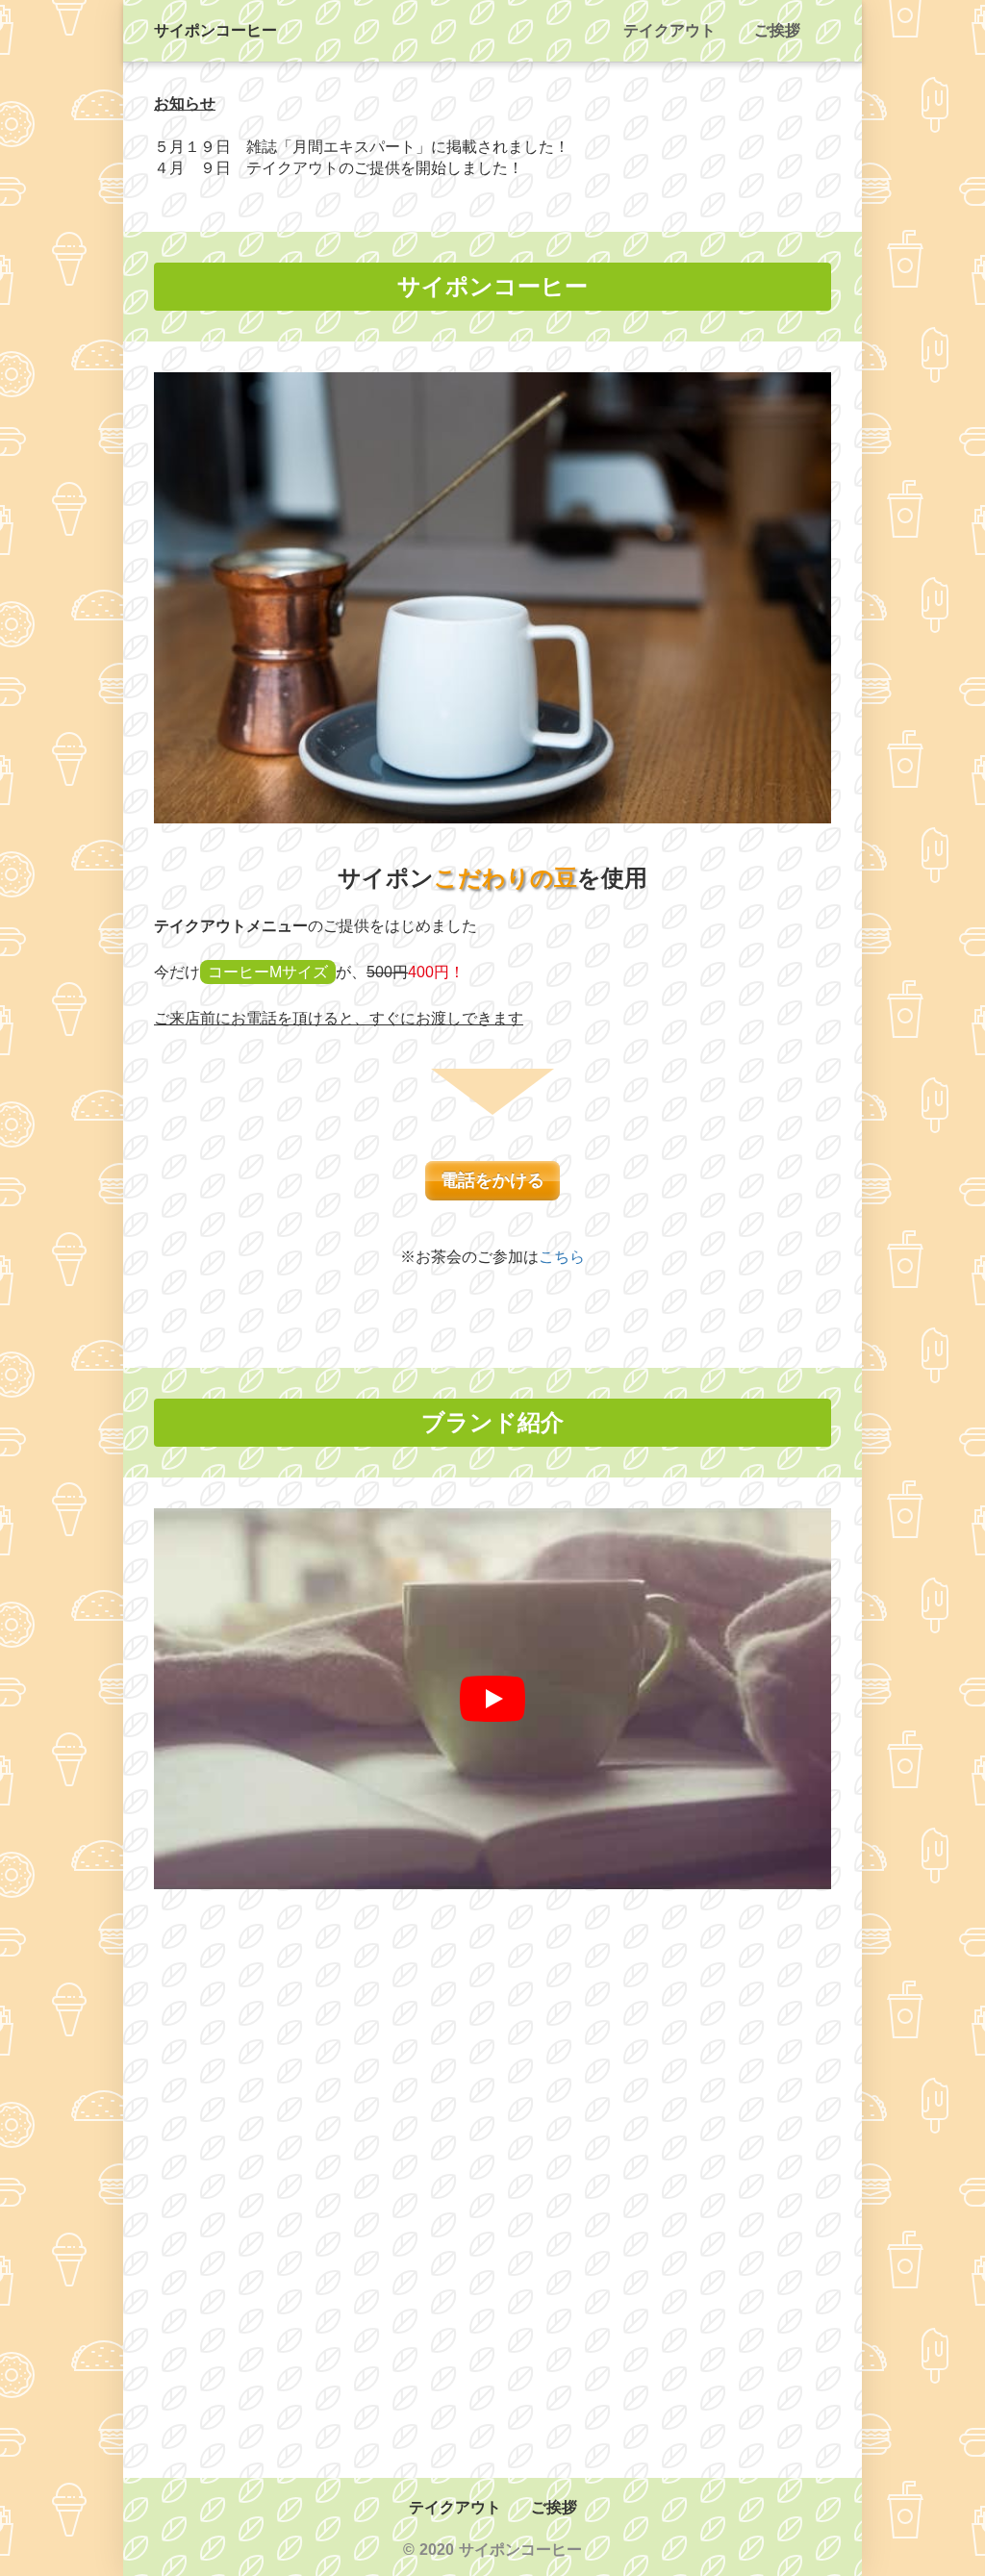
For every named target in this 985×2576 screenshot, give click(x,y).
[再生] (492, 1699)
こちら (562, 1257)
